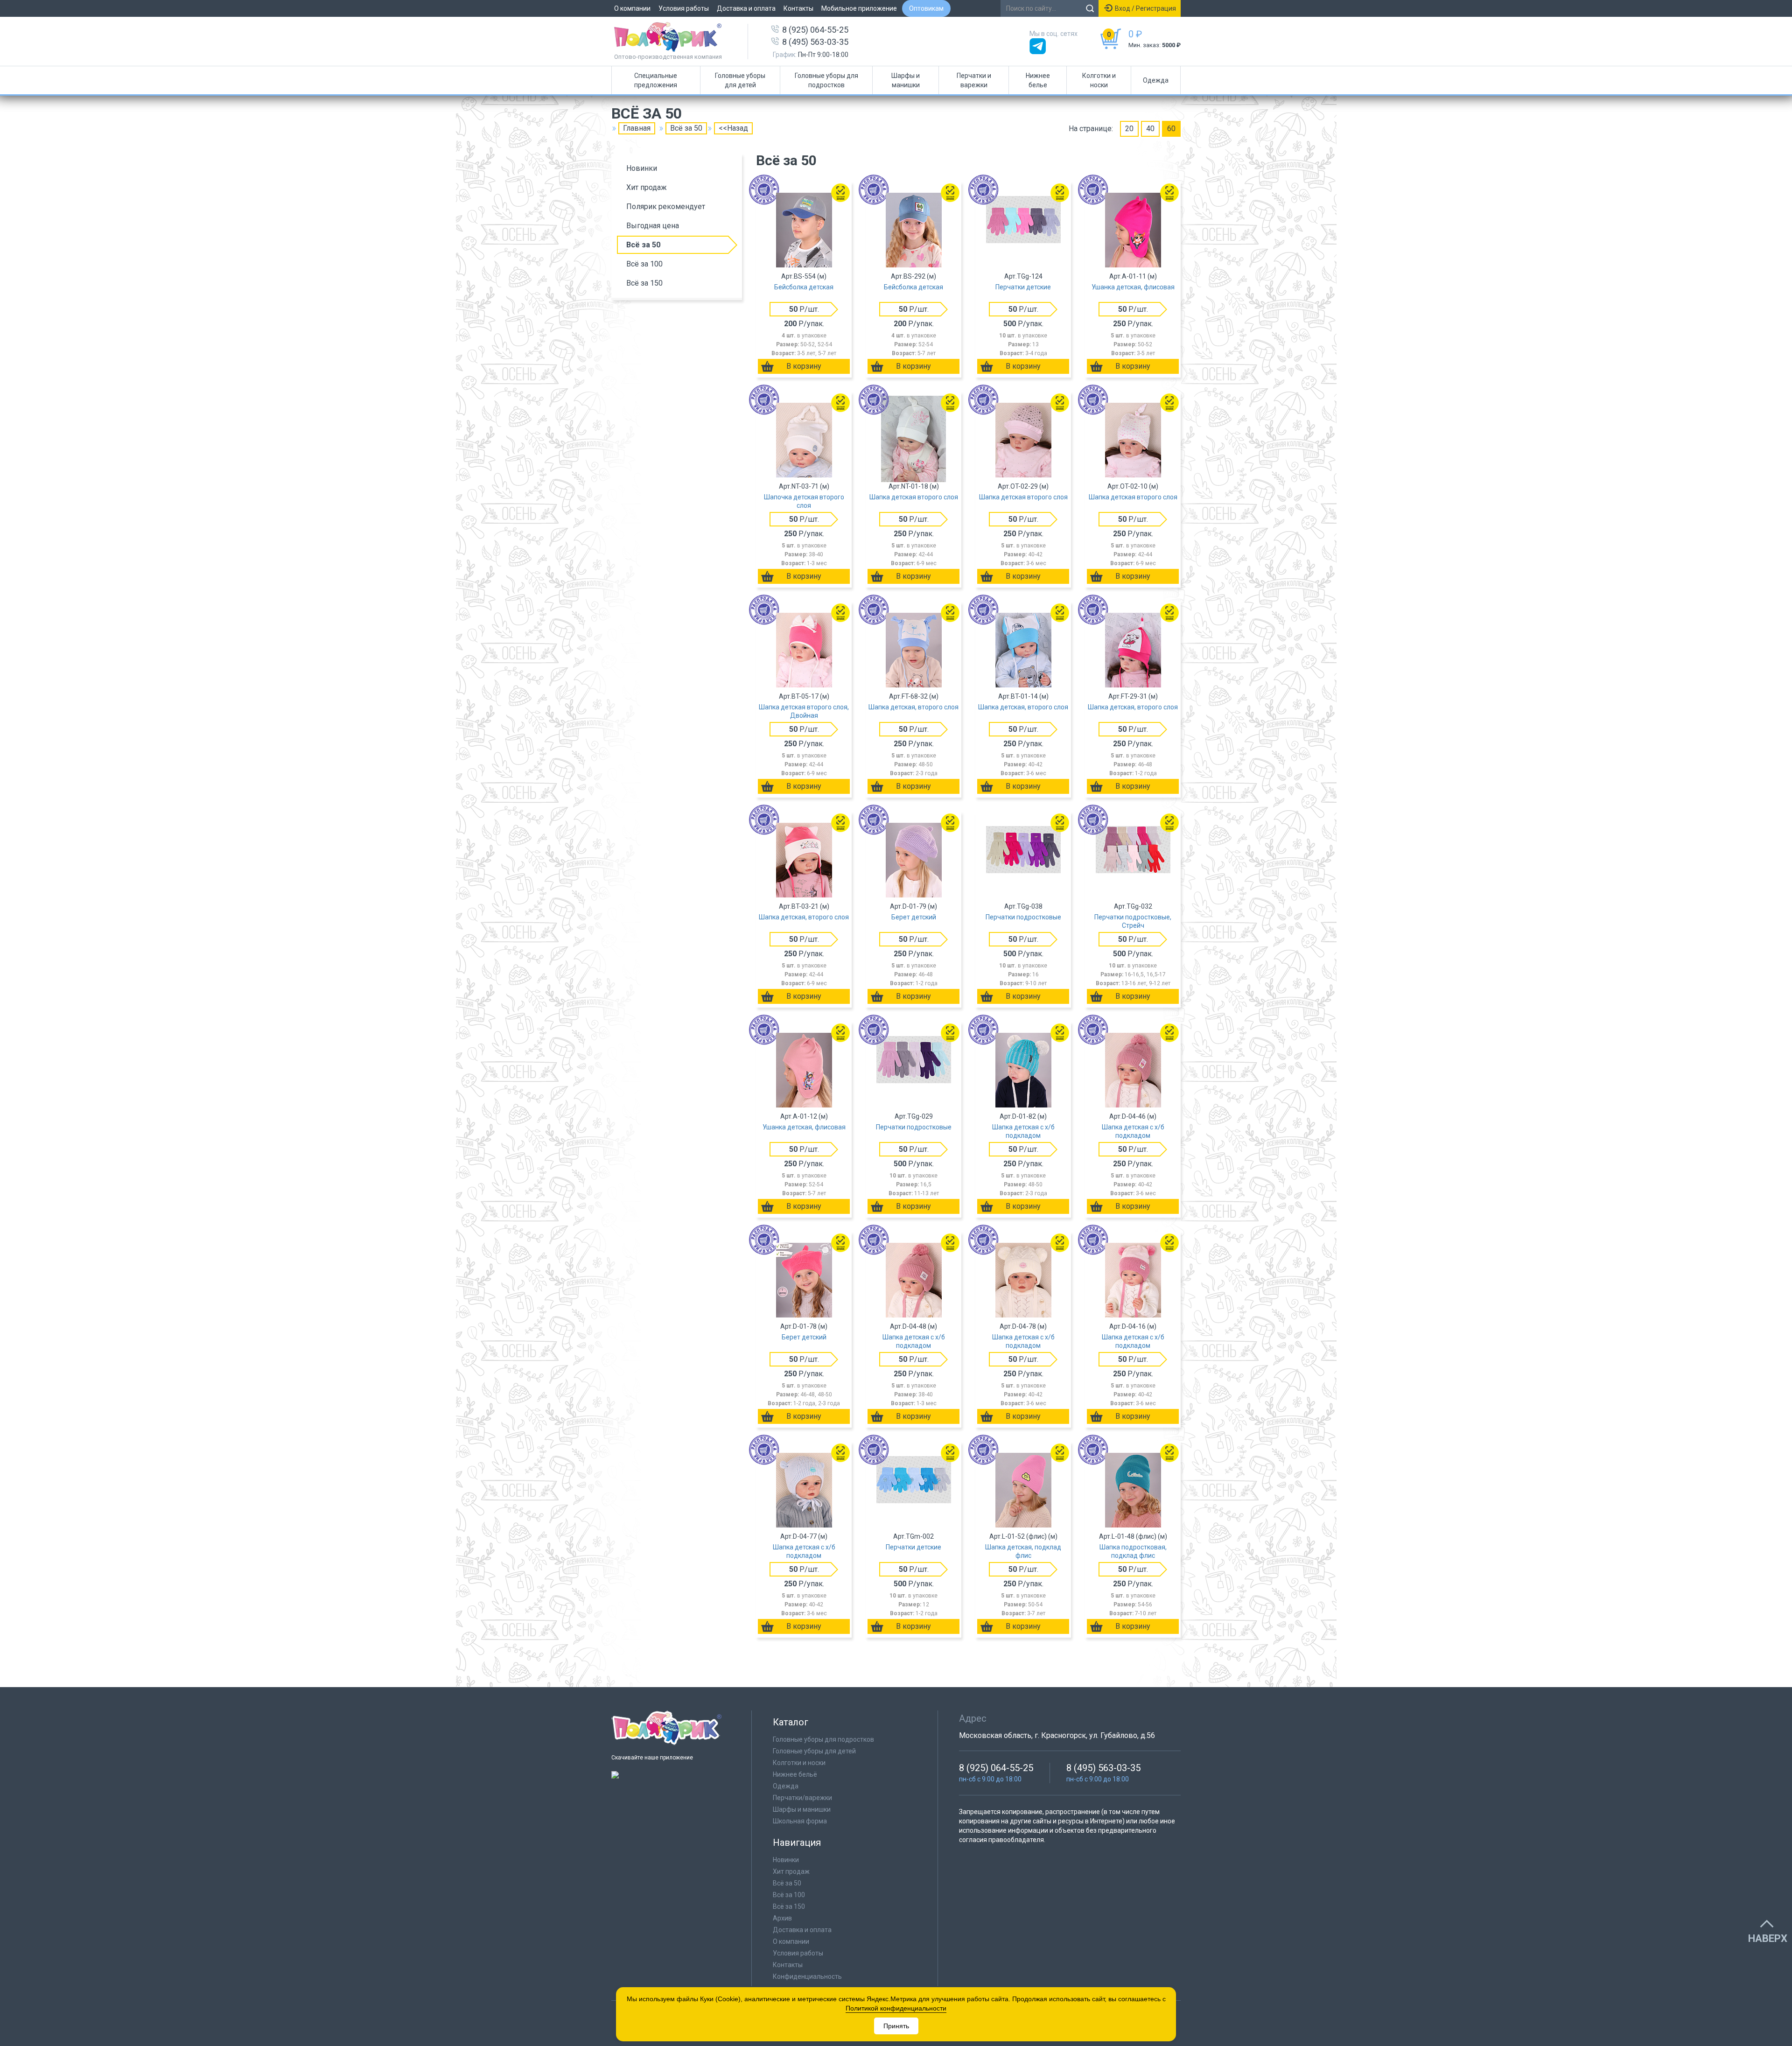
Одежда (1156, 80)
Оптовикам (926, 8)
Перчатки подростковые (1023, 917)
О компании (632, 8)
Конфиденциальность (807, 1976)
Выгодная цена (653, 226)
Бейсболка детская (804, 287)
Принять (896, 2026)
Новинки (642, 168)
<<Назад (733, 128)
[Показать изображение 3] (835, 228)
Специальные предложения (656, 80)
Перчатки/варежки (802, 1798)
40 (1150, 129)
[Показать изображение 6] (1172, 228)
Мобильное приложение (859, 8)
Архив (782, 1918)
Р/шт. (804, 309)
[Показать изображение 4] (948, 228)
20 (1129, 129)
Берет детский (914, 917)
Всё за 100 (644, 264)
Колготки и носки (1099, 80)
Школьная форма (800, 1821)
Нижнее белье (1038, 80)
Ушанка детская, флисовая (1133, 287)
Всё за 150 (644, 283)
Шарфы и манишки (906, 80)
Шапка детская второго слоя (914, 497)
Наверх (1768, 1939)
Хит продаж (647, 187)
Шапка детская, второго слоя (913, 707)
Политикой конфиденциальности (896, 2008)
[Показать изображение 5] (1156, 228)
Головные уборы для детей (740, 80)
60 (1171, 129)
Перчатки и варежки (974, 80)
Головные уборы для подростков (826, 80)
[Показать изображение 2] (804, 228)
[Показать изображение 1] (773, 228)
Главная (637, 128)
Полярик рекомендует (666, 207)
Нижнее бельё (795, 1774)
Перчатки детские (1023, 287)
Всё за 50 (643, 245)
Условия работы (684, 8)
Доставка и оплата (746, 8)
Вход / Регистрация (1145, 8)
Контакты (798, 8)
